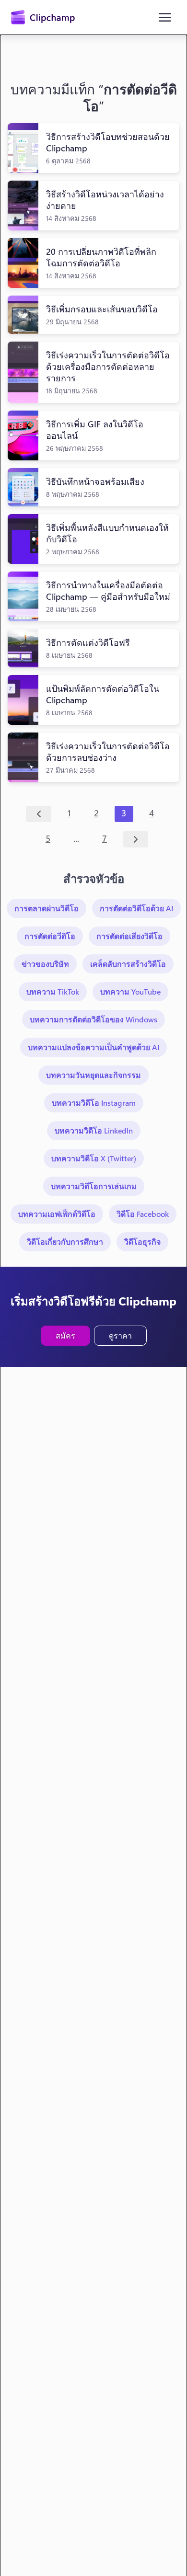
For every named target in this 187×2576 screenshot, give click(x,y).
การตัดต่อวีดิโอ (50, 936)
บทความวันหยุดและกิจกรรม (93, 1075)
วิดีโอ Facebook (143, 1214)
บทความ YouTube (130, 991)
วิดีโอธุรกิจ (142, 1242)
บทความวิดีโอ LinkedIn (94, 1130)
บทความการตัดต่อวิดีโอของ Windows (93, 1019)
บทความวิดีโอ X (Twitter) (94, 1158)
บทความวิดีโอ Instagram (94, 1103)
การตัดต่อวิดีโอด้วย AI (136, 908)
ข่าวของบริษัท (45, 964)
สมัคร (65, 1335)
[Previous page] (39, 814)
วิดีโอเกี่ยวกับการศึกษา (65, 1242)
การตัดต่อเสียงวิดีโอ (129, 936)
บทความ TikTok (53, 991)
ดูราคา (120, 1335)
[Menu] (165, 17)
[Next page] (136, 839)
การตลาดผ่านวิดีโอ (47, 908)
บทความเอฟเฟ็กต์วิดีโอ (57, 1214)
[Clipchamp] (43, 17)
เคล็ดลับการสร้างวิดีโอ (128, 964)
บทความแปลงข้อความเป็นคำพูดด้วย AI (93, 1047)
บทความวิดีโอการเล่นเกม (94, 1186)
